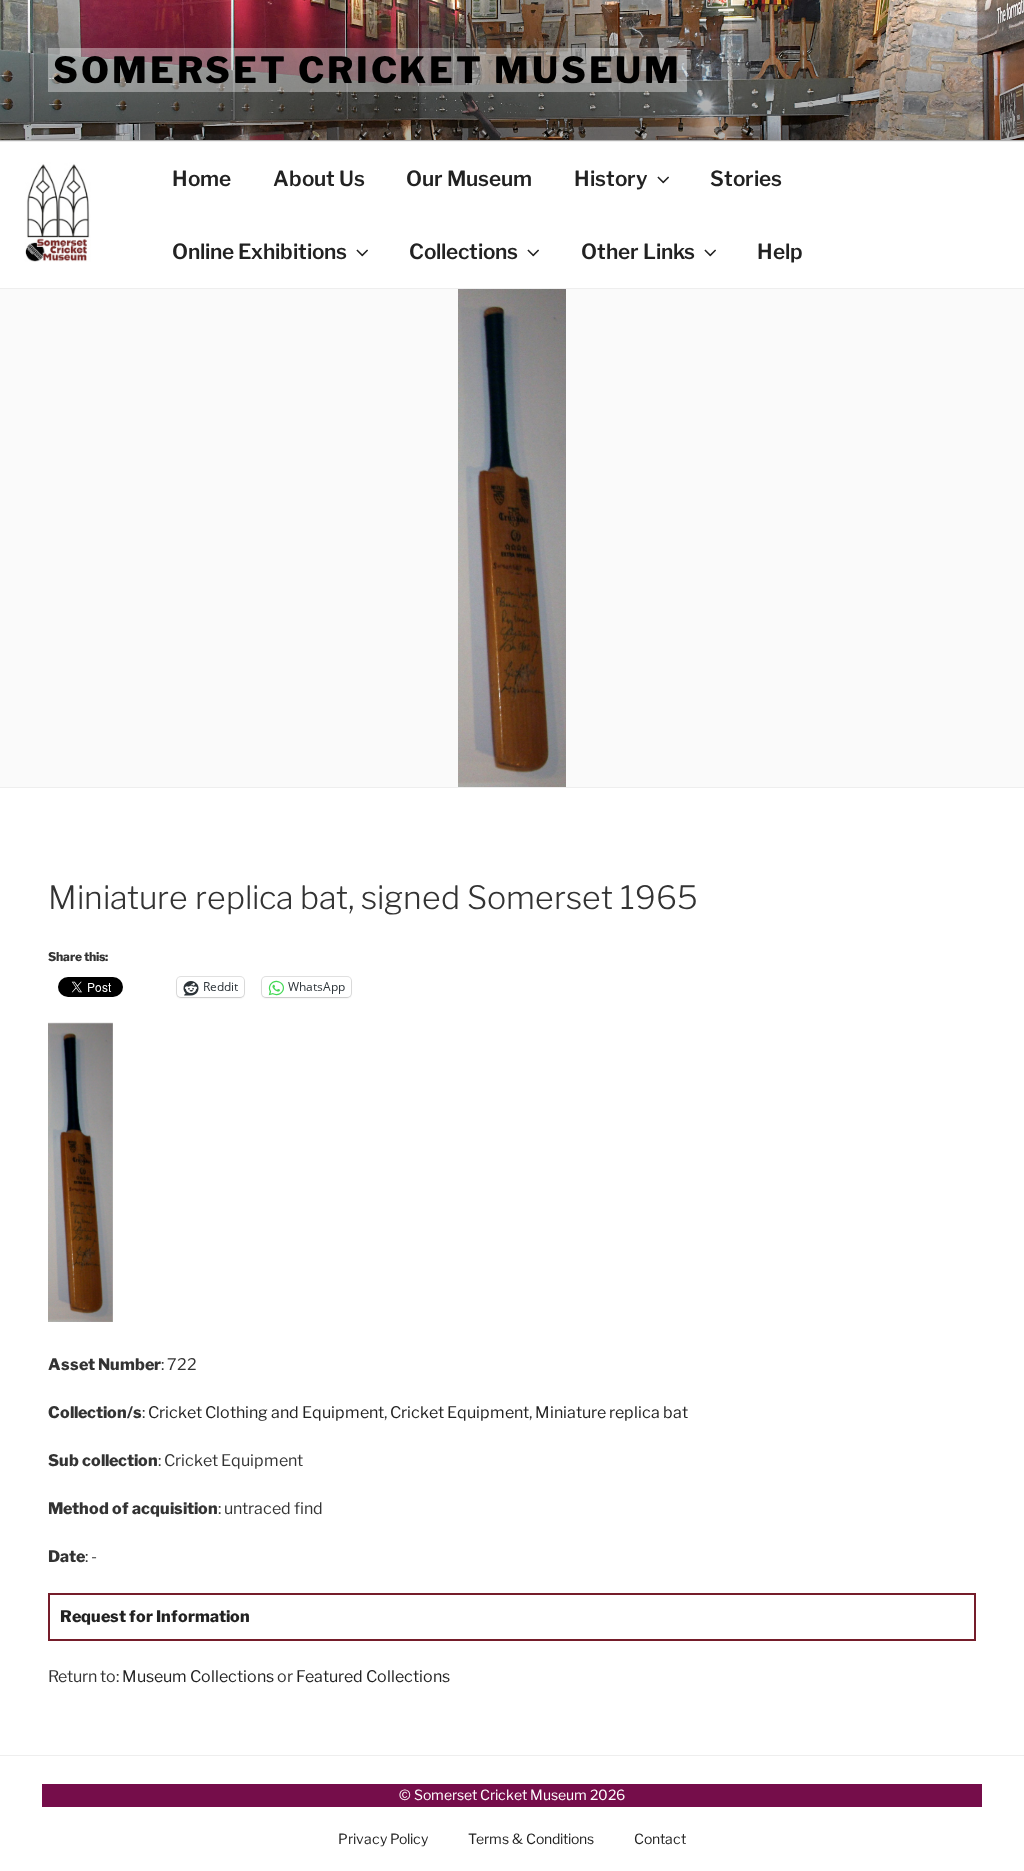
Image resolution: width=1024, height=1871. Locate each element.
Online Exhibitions (259, 251)
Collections (463, 251)
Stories (746, 178)
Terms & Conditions (531, 1838)
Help (780, 251)
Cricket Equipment (459, 1412)
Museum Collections (198, 1676)
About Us (319, 178)
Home (201, 178)
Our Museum (469, 178)
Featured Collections (373, 1676)
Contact (660, 1838)
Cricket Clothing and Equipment (266, 1412)
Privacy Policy (383, 1838)
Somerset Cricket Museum (367, 70)
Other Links (638, 251)
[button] (202, 1176)
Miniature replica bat (611, 1412)
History (611, 178)
